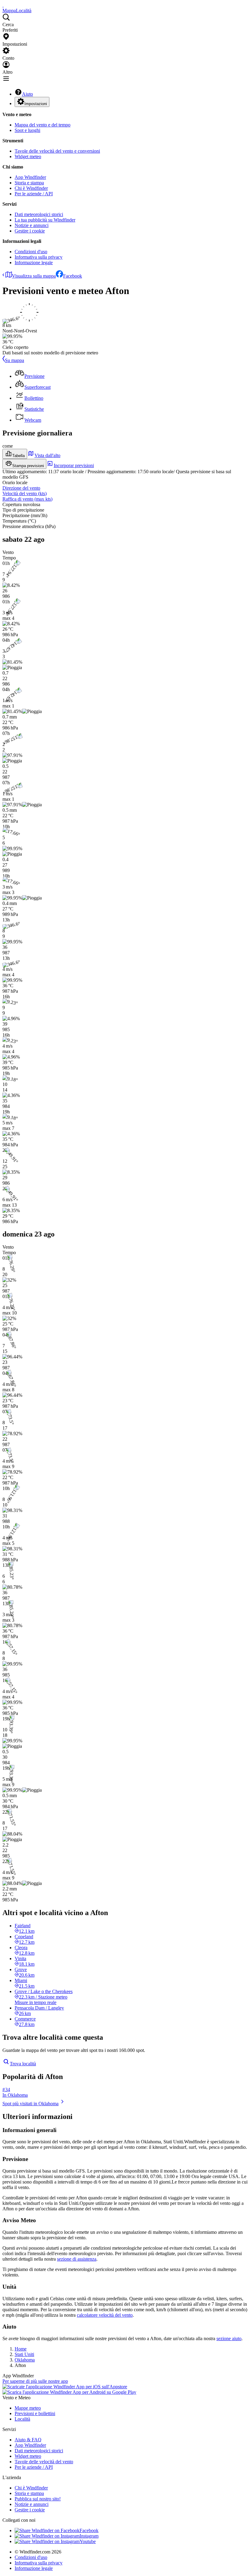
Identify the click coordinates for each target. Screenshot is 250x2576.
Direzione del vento (21, 488)
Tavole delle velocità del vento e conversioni (57, 151)
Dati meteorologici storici (39, 214)
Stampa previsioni (28, 466)
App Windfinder (30, 177)
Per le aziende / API (34, 194)
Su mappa (14, 360)
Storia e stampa (29, 183)
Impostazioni (36, 104)
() (25, 493)
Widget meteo (28, 156)
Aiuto (27, 94)
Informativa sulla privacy (39, 257)
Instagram (89, 2536)
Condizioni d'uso (31, 252)
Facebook (73, 276)
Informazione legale (34, 263)
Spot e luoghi (27, 130)
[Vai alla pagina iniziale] (3, 5)
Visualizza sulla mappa (34, 276)
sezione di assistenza (77, 2259)
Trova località (23, 2064)
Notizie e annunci (32, 225)
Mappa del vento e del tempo (43, 125)
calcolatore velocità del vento (105, 2315)
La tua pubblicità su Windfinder (45, 220)
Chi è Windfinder (31, 188)
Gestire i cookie (30, 231)
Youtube (88, 2541)
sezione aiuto (229, 2338)
